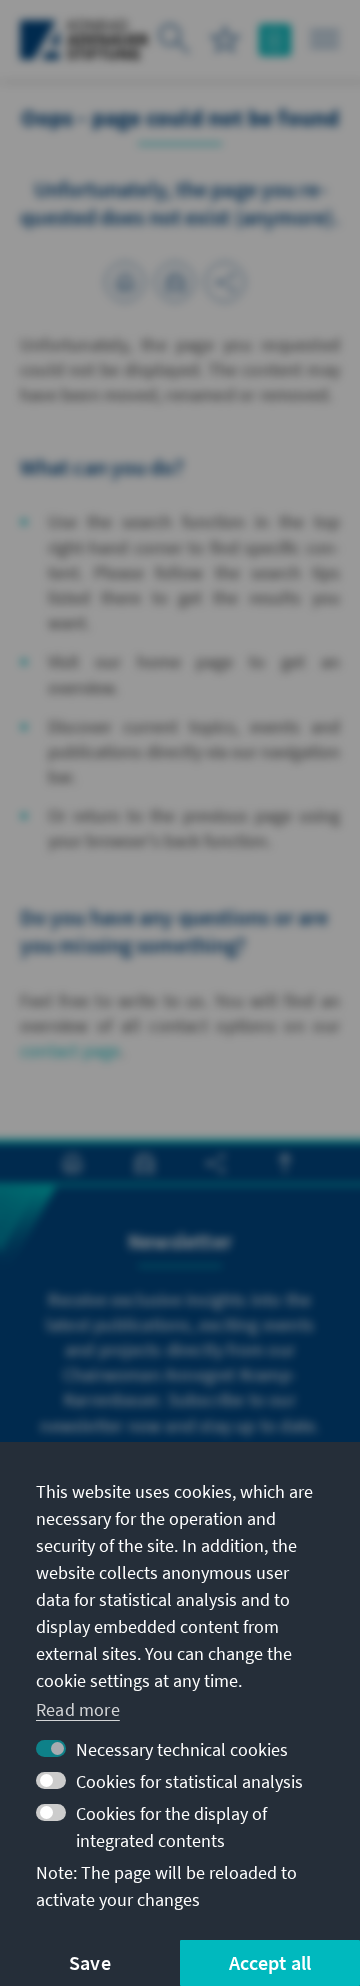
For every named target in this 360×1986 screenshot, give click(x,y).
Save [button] (90, 1962)
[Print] (125, 282)
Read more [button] (78, 1709)
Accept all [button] (270, 1962)
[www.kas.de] (84, 40)
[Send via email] (175, 282)
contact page (70, 1050)
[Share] (225, 282)
